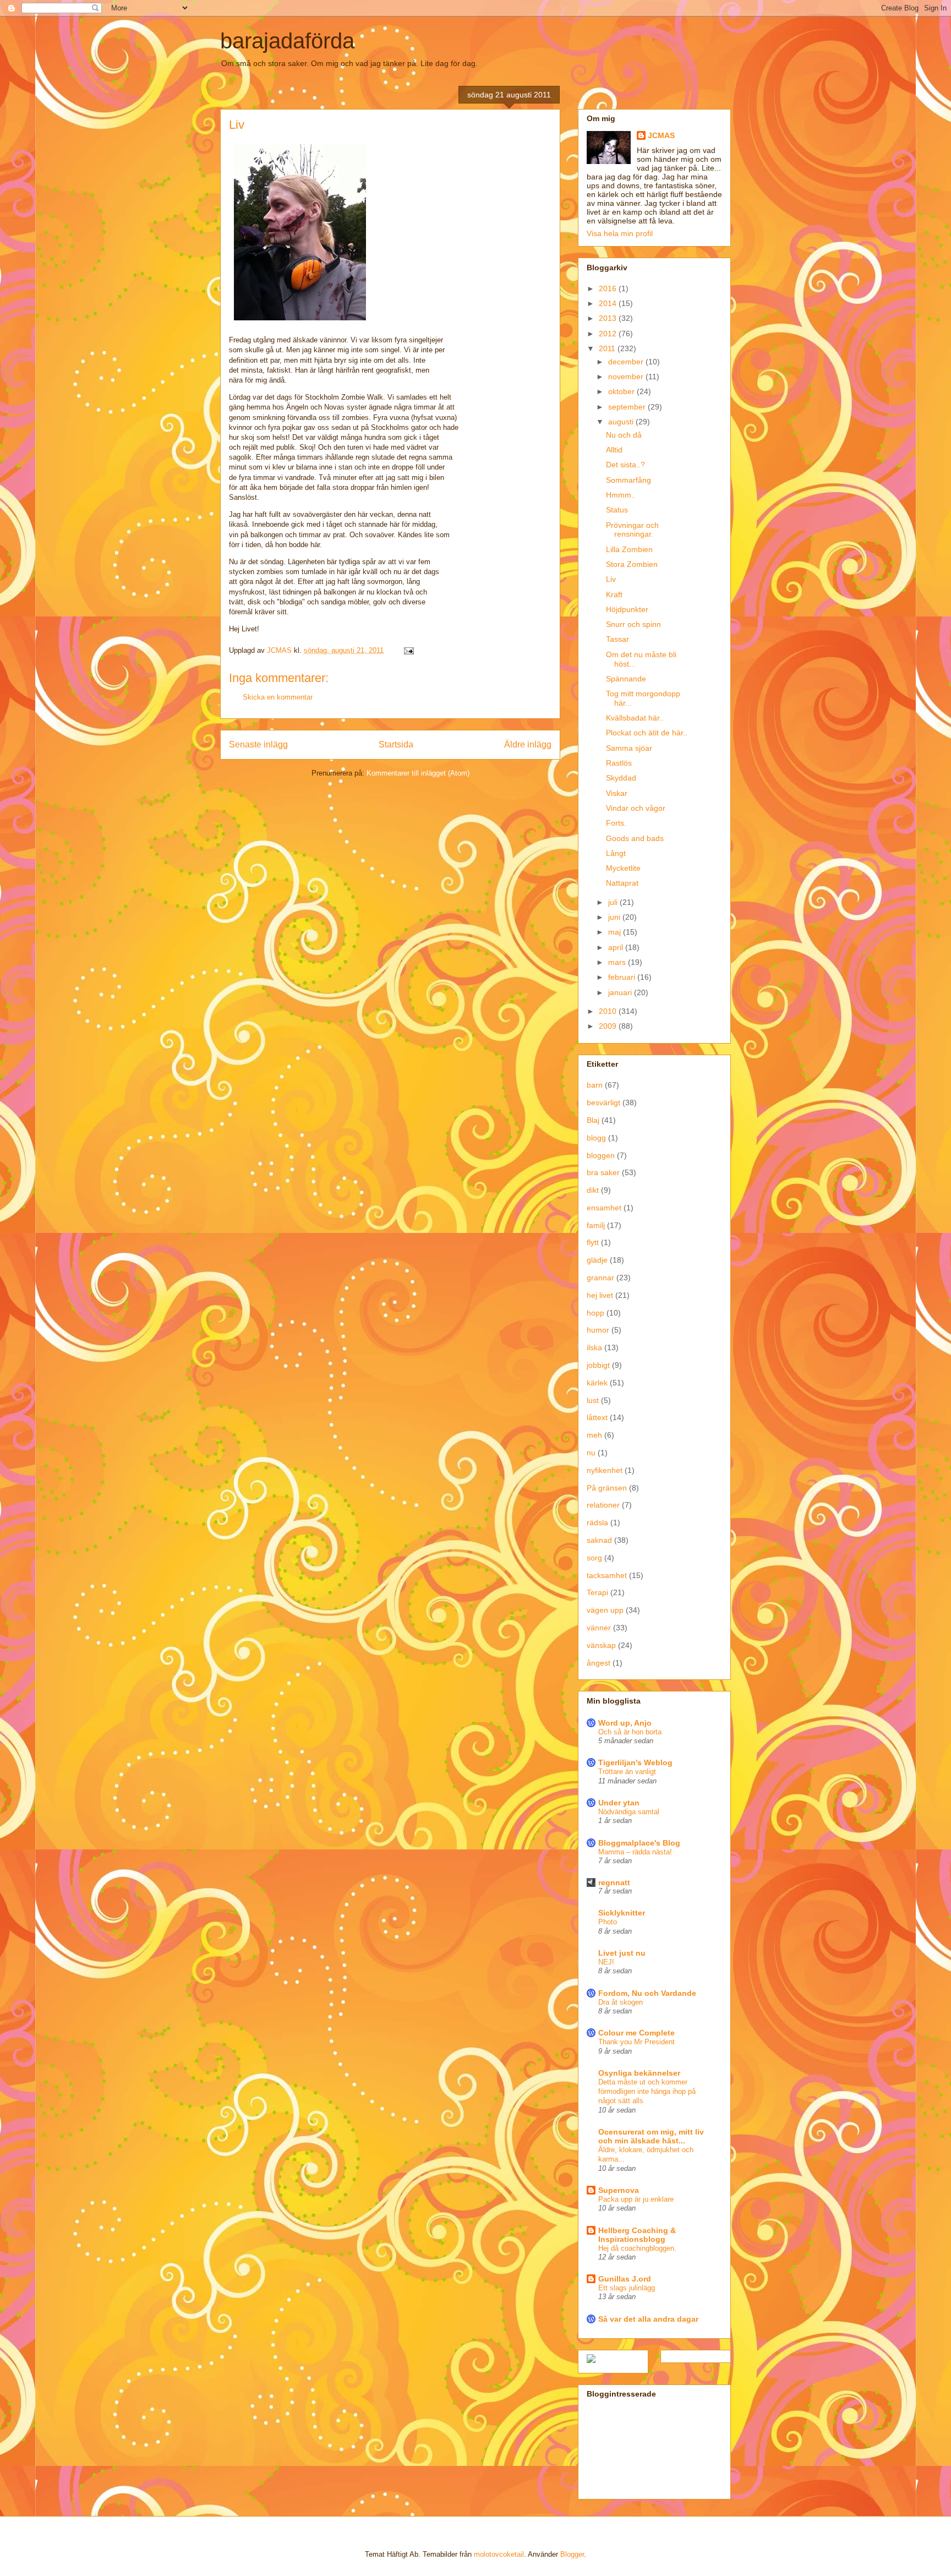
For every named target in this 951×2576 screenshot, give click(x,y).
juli (614, 902)
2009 (609, 1026)
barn (595, 1085)
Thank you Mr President (636, 2042)
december (627, 362)
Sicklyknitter (622, 1913)
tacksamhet (607, 1575)
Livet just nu (622, 1953)
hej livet (600, 1295)
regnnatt (614, 1882)
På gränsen (607, 1488)
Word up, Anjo (625, 1723)
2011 (608, 348)
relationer (603, 1505)
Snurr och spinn (633, 624)
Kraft (614, 594)
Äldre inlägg (528, 744)
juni (615, 917)
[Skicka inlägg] (408, 650)
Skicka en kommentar (278, 697)
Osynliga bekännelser (639, 2073)
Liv (611, 579)
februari (623, 977)
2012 (609, 334)
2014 (609, 303)
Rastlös (619, 763)
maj (616, 932)
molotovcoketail (499, 2554)
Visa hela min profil (620, 233)
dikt (593, 1190)
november (627, 376)
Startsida (396, 744)
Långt (616, 853)
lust (593, 1400)
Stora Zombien (632, 564)
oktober (622, 391)
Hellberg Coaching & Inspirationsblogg (637, 2235)
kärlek (597, 1383)
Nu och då (624, 435)
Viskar (617, 793)
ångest (599, 1663)
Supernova (619, 2190)
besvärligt (603, 1103)
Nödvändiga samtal (629, 1812)
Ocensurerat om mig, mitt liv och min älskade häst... (651, 2136)
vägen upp (605, 1610)
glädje (597, 1260)
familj (596, 1225)
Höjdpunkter (627, 609)
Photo (608, 1922)
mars (618, 962)
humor (598, 1330)
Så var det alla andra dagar (648, 2319)
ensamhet (604, 1208)
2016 (609, 288)
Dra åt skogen (621, 2002)
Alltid (614, 450)
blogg (596, 1138)
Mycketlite (623, 868)
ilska (594, 1347)
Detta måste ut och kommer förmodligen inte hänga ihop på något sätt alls (647, 2092)
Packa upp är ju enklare (636, 2199)
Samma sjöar (629, 748)
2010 (609, 1011)
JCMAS (661, 135)
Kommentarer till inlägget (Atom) (418, 773)
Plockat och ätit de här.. (647, 733)
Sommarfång (628, 480)
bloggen (601, 1155)
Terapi (597, 1592)
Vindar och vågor (636, 808)
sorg (594, 1558)
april (617, 947)
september (628, 407)
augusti (622, 422)
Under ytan (619, 1803)
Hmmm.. (621, 495)
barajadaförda (287, 41)
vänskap (601, 1645)
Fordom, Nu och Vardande (647, 1993)
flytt (593, 1242)
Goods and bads (635, 838)
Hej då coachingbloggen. (637, 2248)
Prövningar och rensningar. (632, 530)
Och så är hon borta (630, 1732)
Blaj (593, 1120)
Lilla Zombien (629, 549)
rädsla (597, 1522)
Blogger (572, 2554)
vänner (599, 1628)
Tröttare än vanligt (627, 1772)
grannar (600, 1278)
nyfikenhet (605, 1470)
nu (591, 1453)
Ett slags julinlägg (627, 2288)
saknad (599, 1540)
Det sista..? (625, 465)
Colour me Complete (636, 2033)
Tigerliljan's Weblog (635, 1762)
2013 (609, 318)
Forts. (616, 823)
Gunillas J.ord (625, 2279)
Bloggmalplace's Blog (639, 1843)
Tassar (617, 639)
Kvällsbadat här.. (635, 718)
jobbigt (598, 1365)
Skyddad (621, 778)
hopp (595, 1313)
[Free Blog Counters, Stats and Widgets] (591, 2360)
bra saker (603, 1172)
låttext (597, 1417)
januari (621, 992)
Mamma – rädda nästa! (635, 1852)
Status (617, 510)
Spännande (626, 679)
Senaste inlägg (258, 744)
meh (594, 1435)
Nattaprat (622, 883)
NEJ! (606, 1962)
